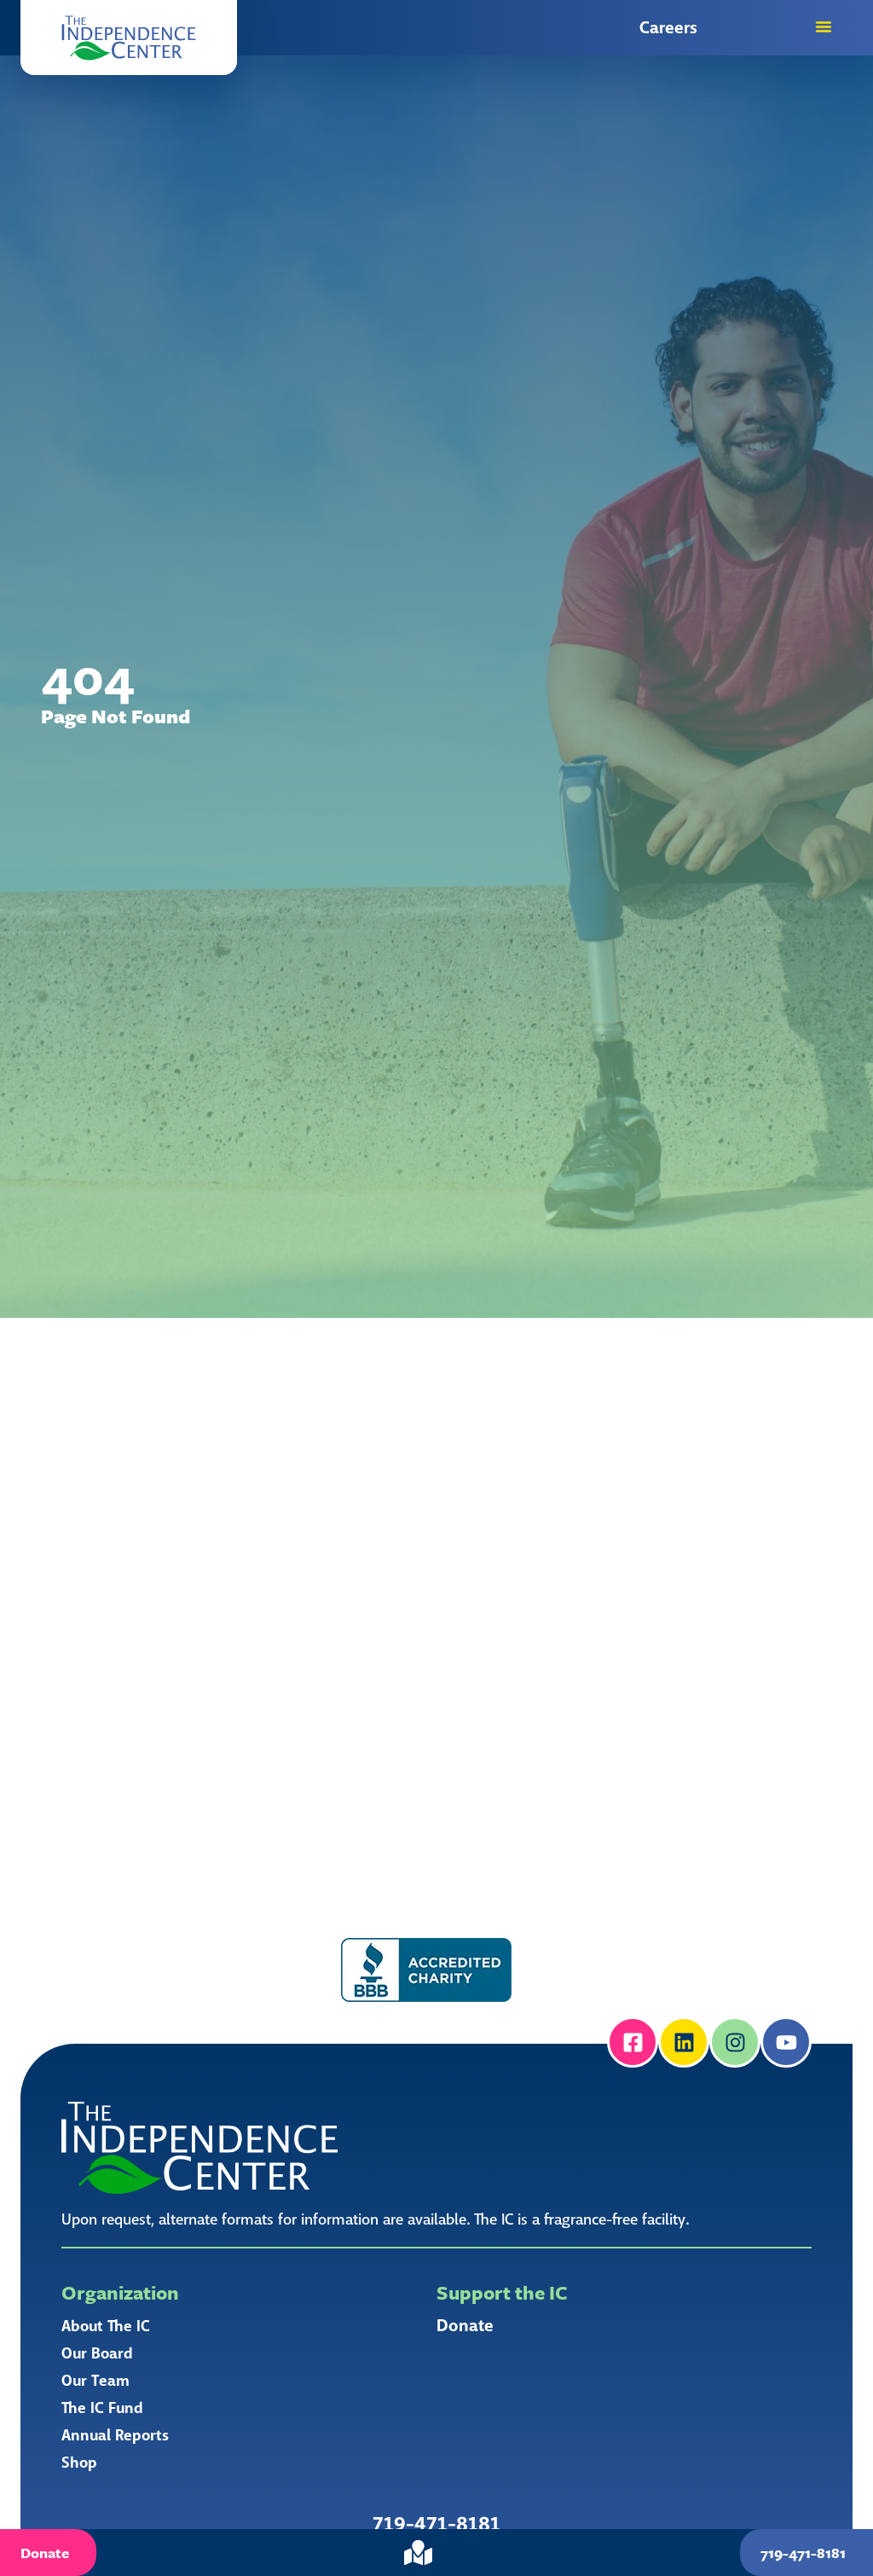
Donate (465, 2326)
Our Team (95, 2381)
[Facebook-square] (633, 2042)
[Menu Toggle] (824, 26)
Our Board (97, 2353)
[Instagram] (735, 2042)
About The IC (106, 2326)
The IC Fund (102, 2408)
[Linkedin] (684, 2042)
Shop (79, 2463)
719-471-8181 (436, 2524)
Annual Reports (115, 2435)
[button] (129, 38)
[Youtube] (786, 2042)
